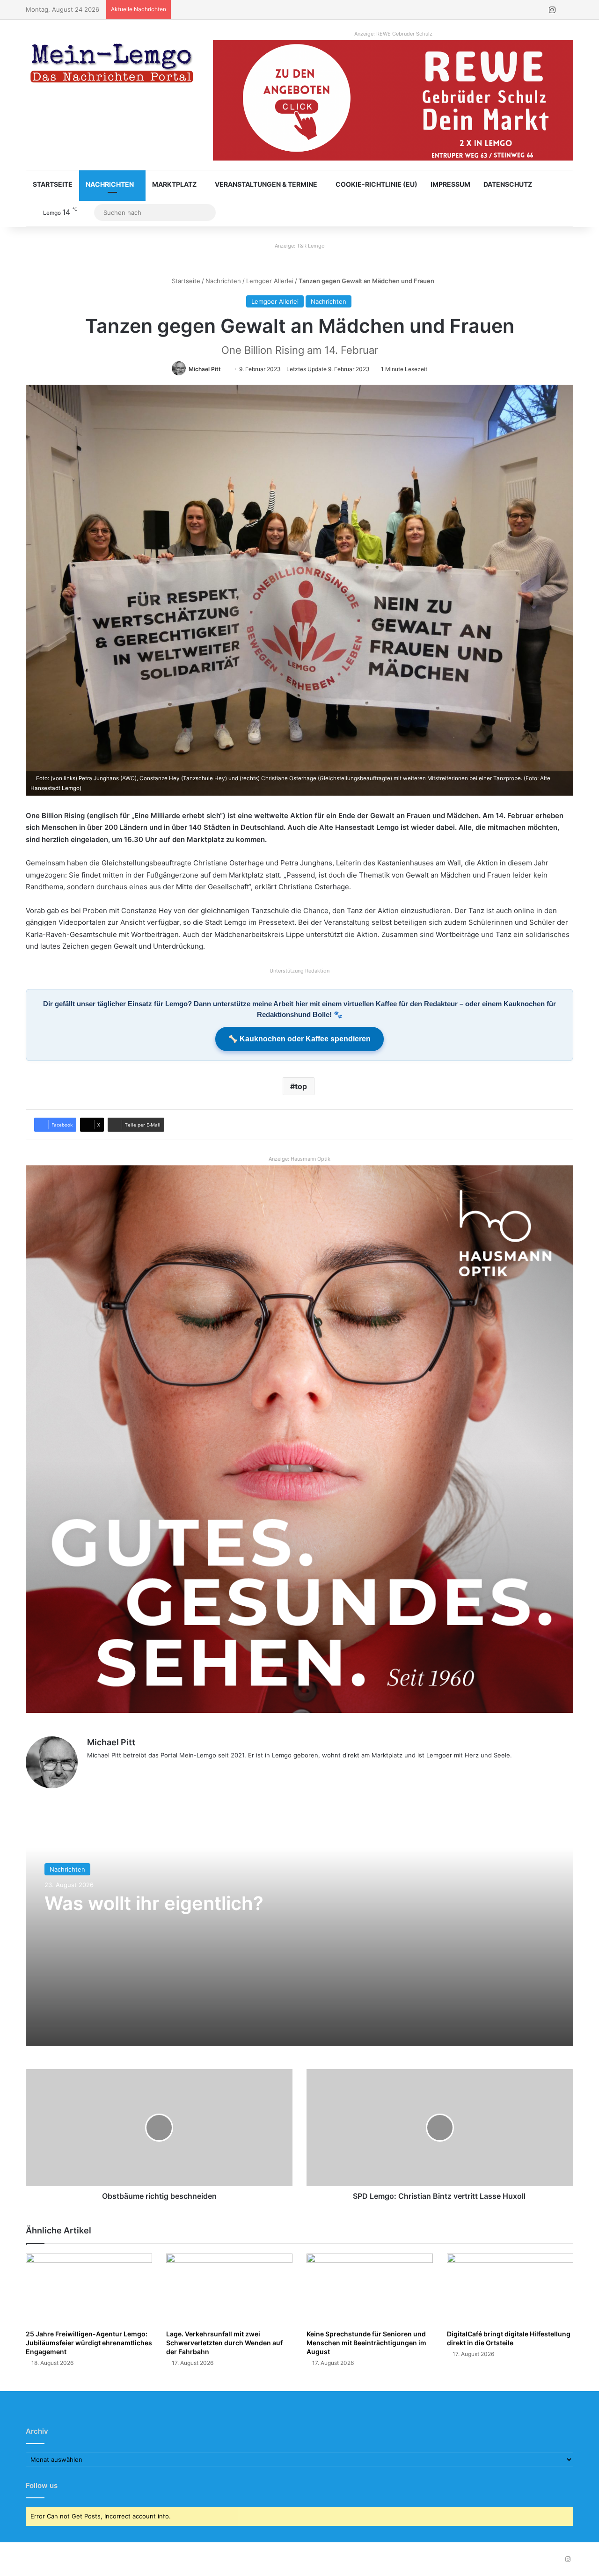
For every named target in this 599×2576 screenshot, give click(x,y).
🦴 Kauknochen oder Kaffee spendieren (299, 1039)
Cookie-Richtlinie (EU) (376, 184)
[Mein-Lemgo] (112, 65)
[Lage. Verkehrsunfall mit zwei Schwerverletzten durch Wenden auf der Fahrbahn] (229, 2289)
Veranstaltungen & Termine (266, 184)
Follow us (42, 2485)
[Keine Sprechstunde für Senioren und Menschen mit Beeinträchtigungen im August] (370, 2289)
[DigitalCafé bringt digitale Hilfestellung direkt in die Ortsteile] (510, 2289)
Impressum (450, 184)
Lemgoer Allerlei (270, 281)
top (301, 1086)
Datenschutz (508, 184)
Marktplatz (174, 184)
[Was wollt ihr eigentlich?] (299, 1929)
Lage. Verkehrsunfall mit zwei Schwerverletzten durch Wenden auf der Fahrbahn (224, 2343)
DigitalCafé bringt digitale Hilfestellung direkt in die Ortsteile (509, 2338)
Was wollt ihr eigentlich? (154, 1903)
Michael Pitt (205, 369)
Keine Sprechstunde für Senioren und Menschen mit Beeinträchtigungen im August (366, 2343)
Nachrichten (110, 184)
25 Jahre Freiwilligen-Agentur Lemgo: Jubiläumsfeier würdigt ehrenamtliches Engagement (89, 2343)
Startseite (53, 184)
